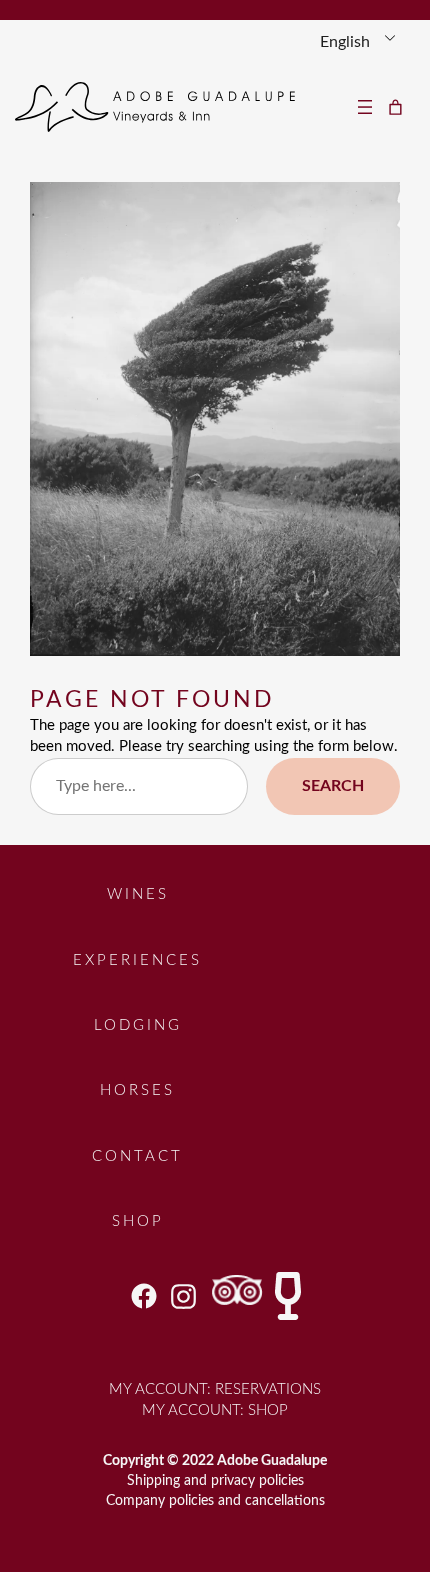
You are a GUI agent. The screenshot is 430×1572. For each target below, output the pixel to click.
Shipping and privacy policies (215, 1480)
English (345, 42)
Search (333, 786)
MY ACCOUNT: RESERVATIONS (215, 1389)
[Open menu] (365, 107)
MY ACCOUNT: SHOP (215, 1410)
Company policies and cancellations (215, 1500)
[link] (396, 107)
